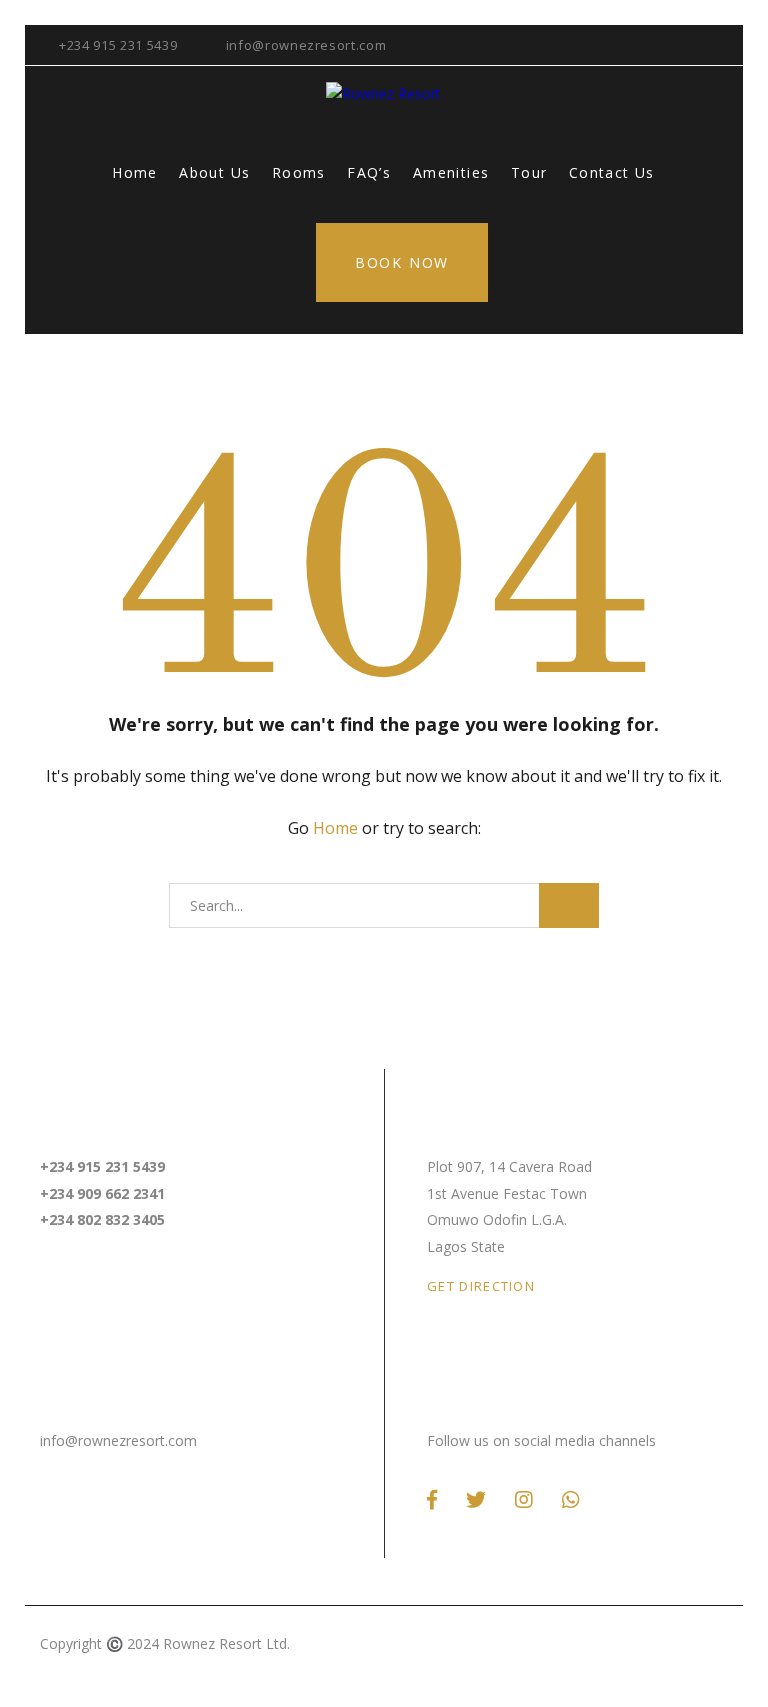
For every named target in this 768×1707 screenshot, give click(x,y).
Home (135, 172)
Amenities (451, 172)
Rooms (299, 172)
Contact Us (612, 172)
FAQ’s (369, 172)
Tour (529, 172)
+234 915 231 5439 (118, 45)
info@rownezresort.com (306, 45)
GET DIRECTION (481, 1286)
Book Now (402, 262)
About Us (214, 172)
